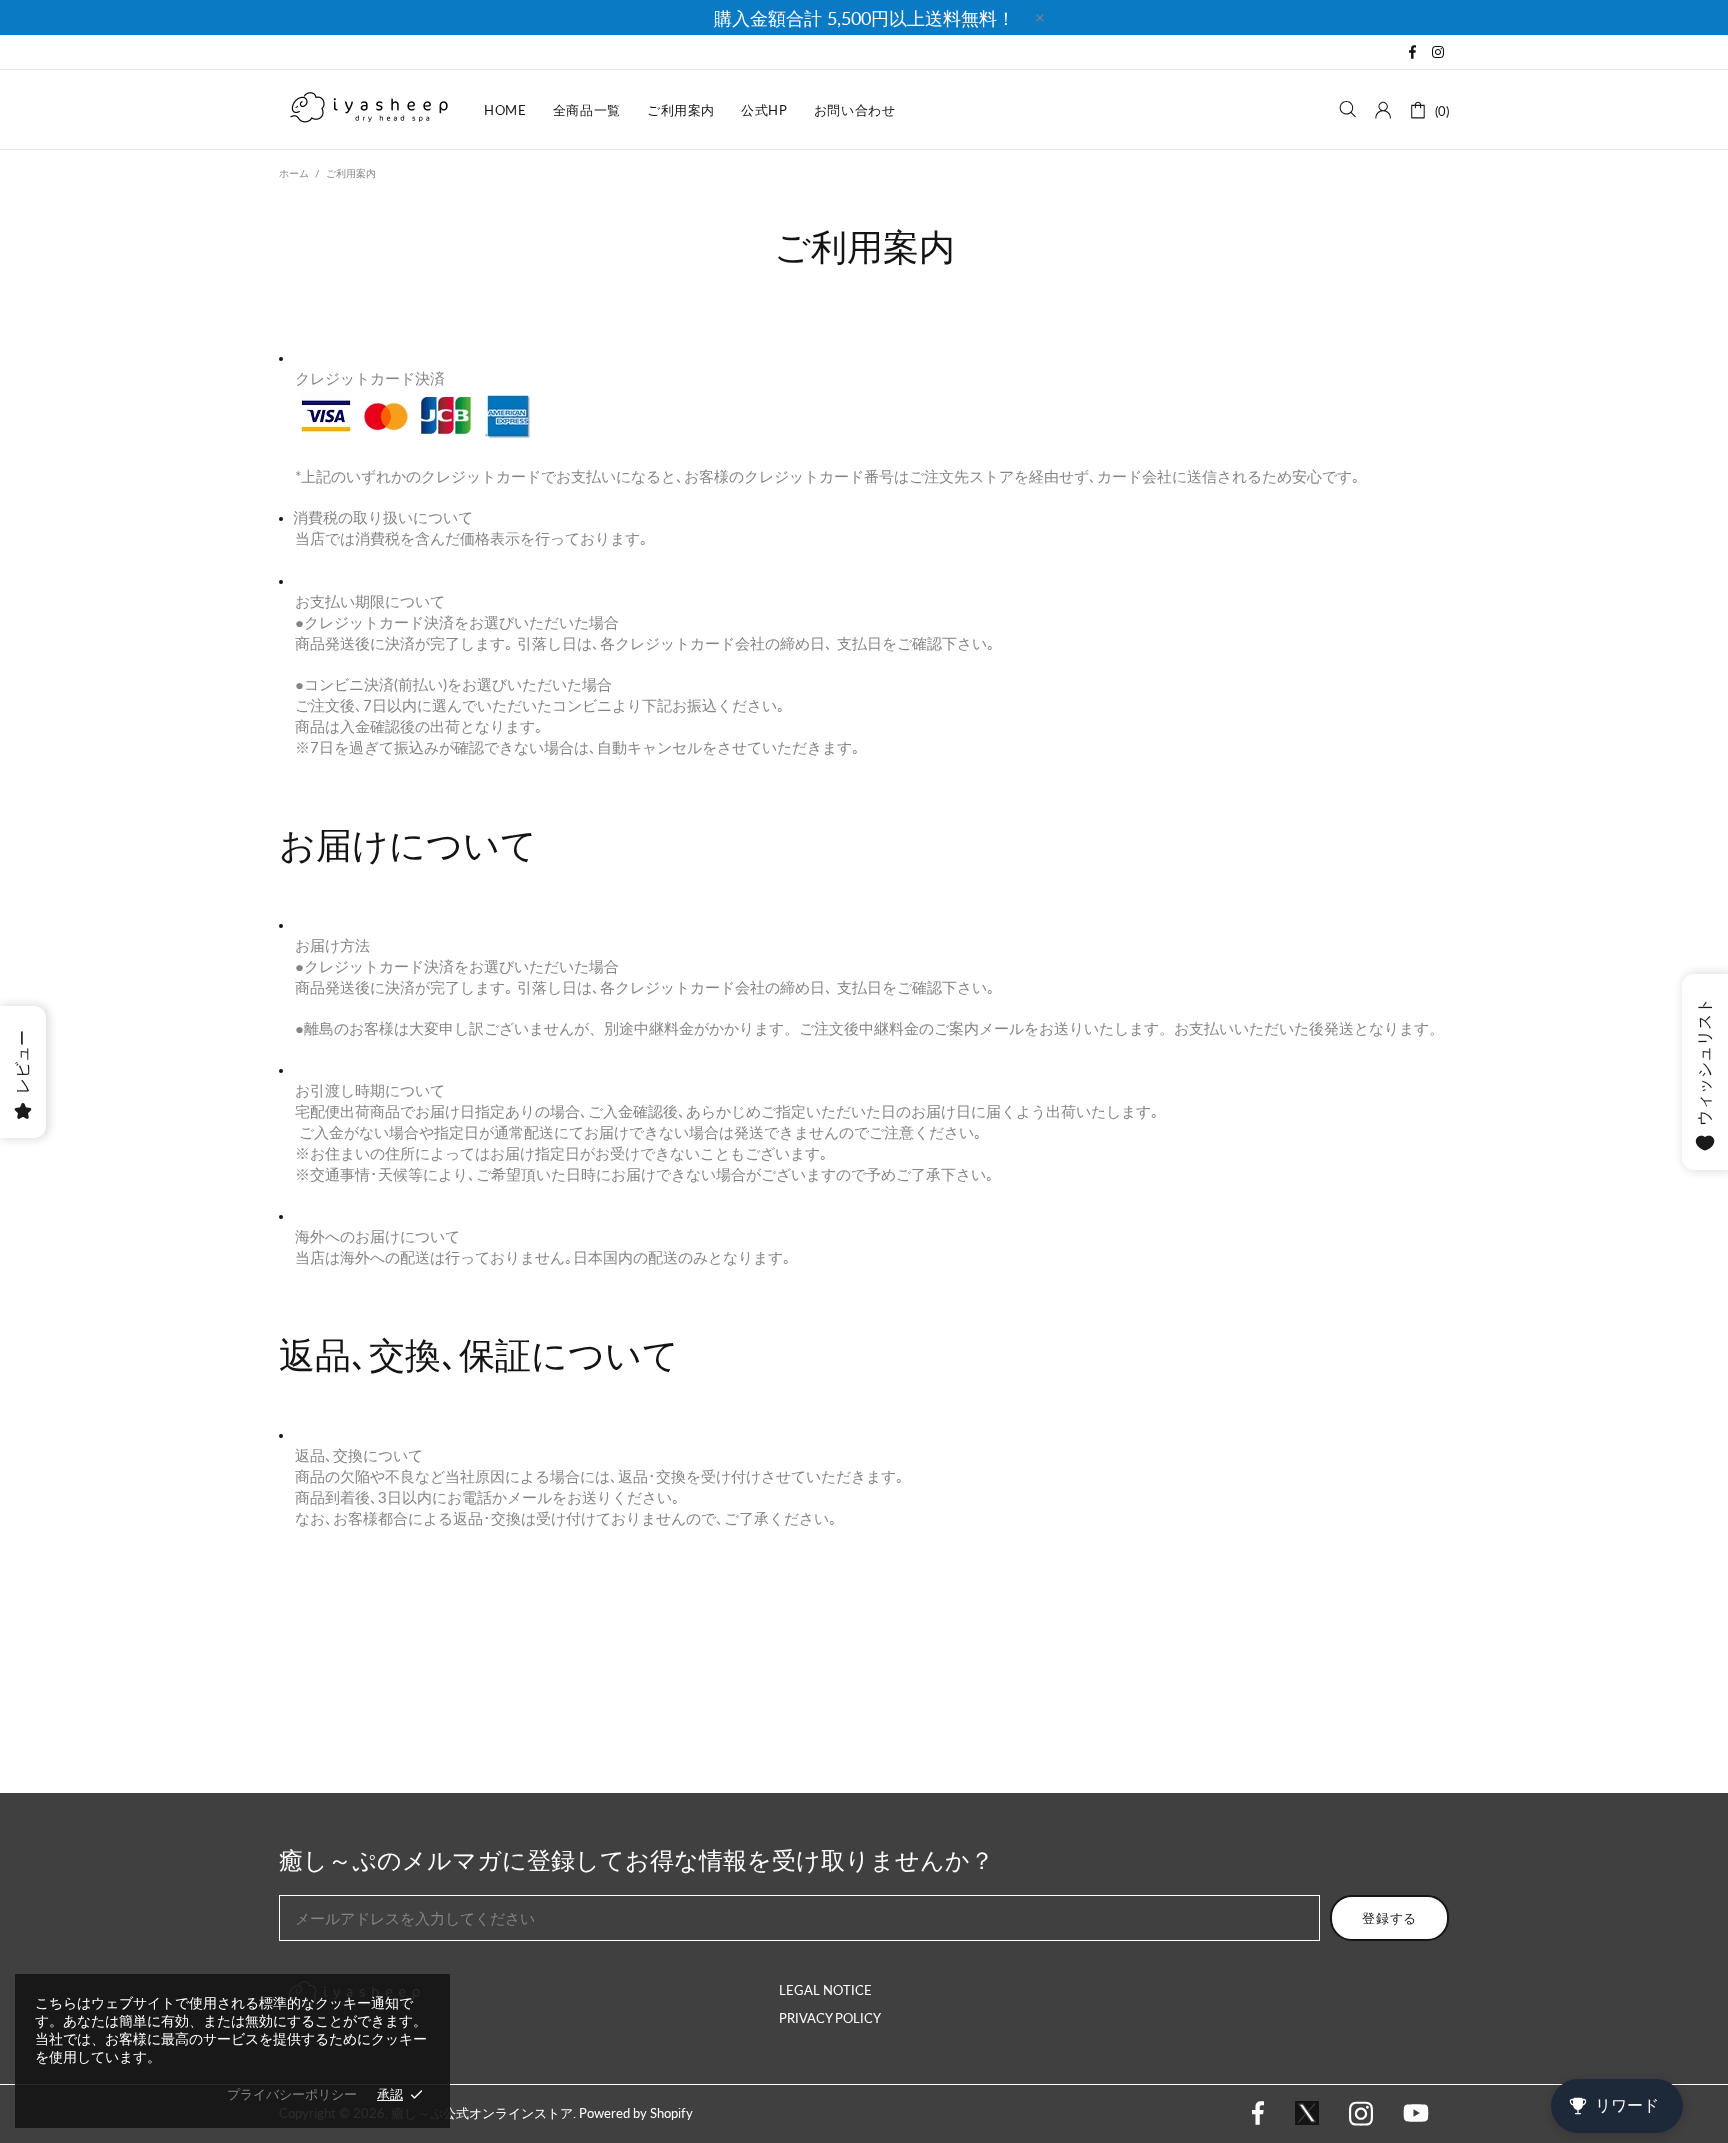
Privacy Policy (830, 2018)
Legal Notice (825, 1990)
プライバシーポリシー (292, 2094)
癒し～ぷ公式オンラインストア (369, 109)
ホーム (294, 173)
